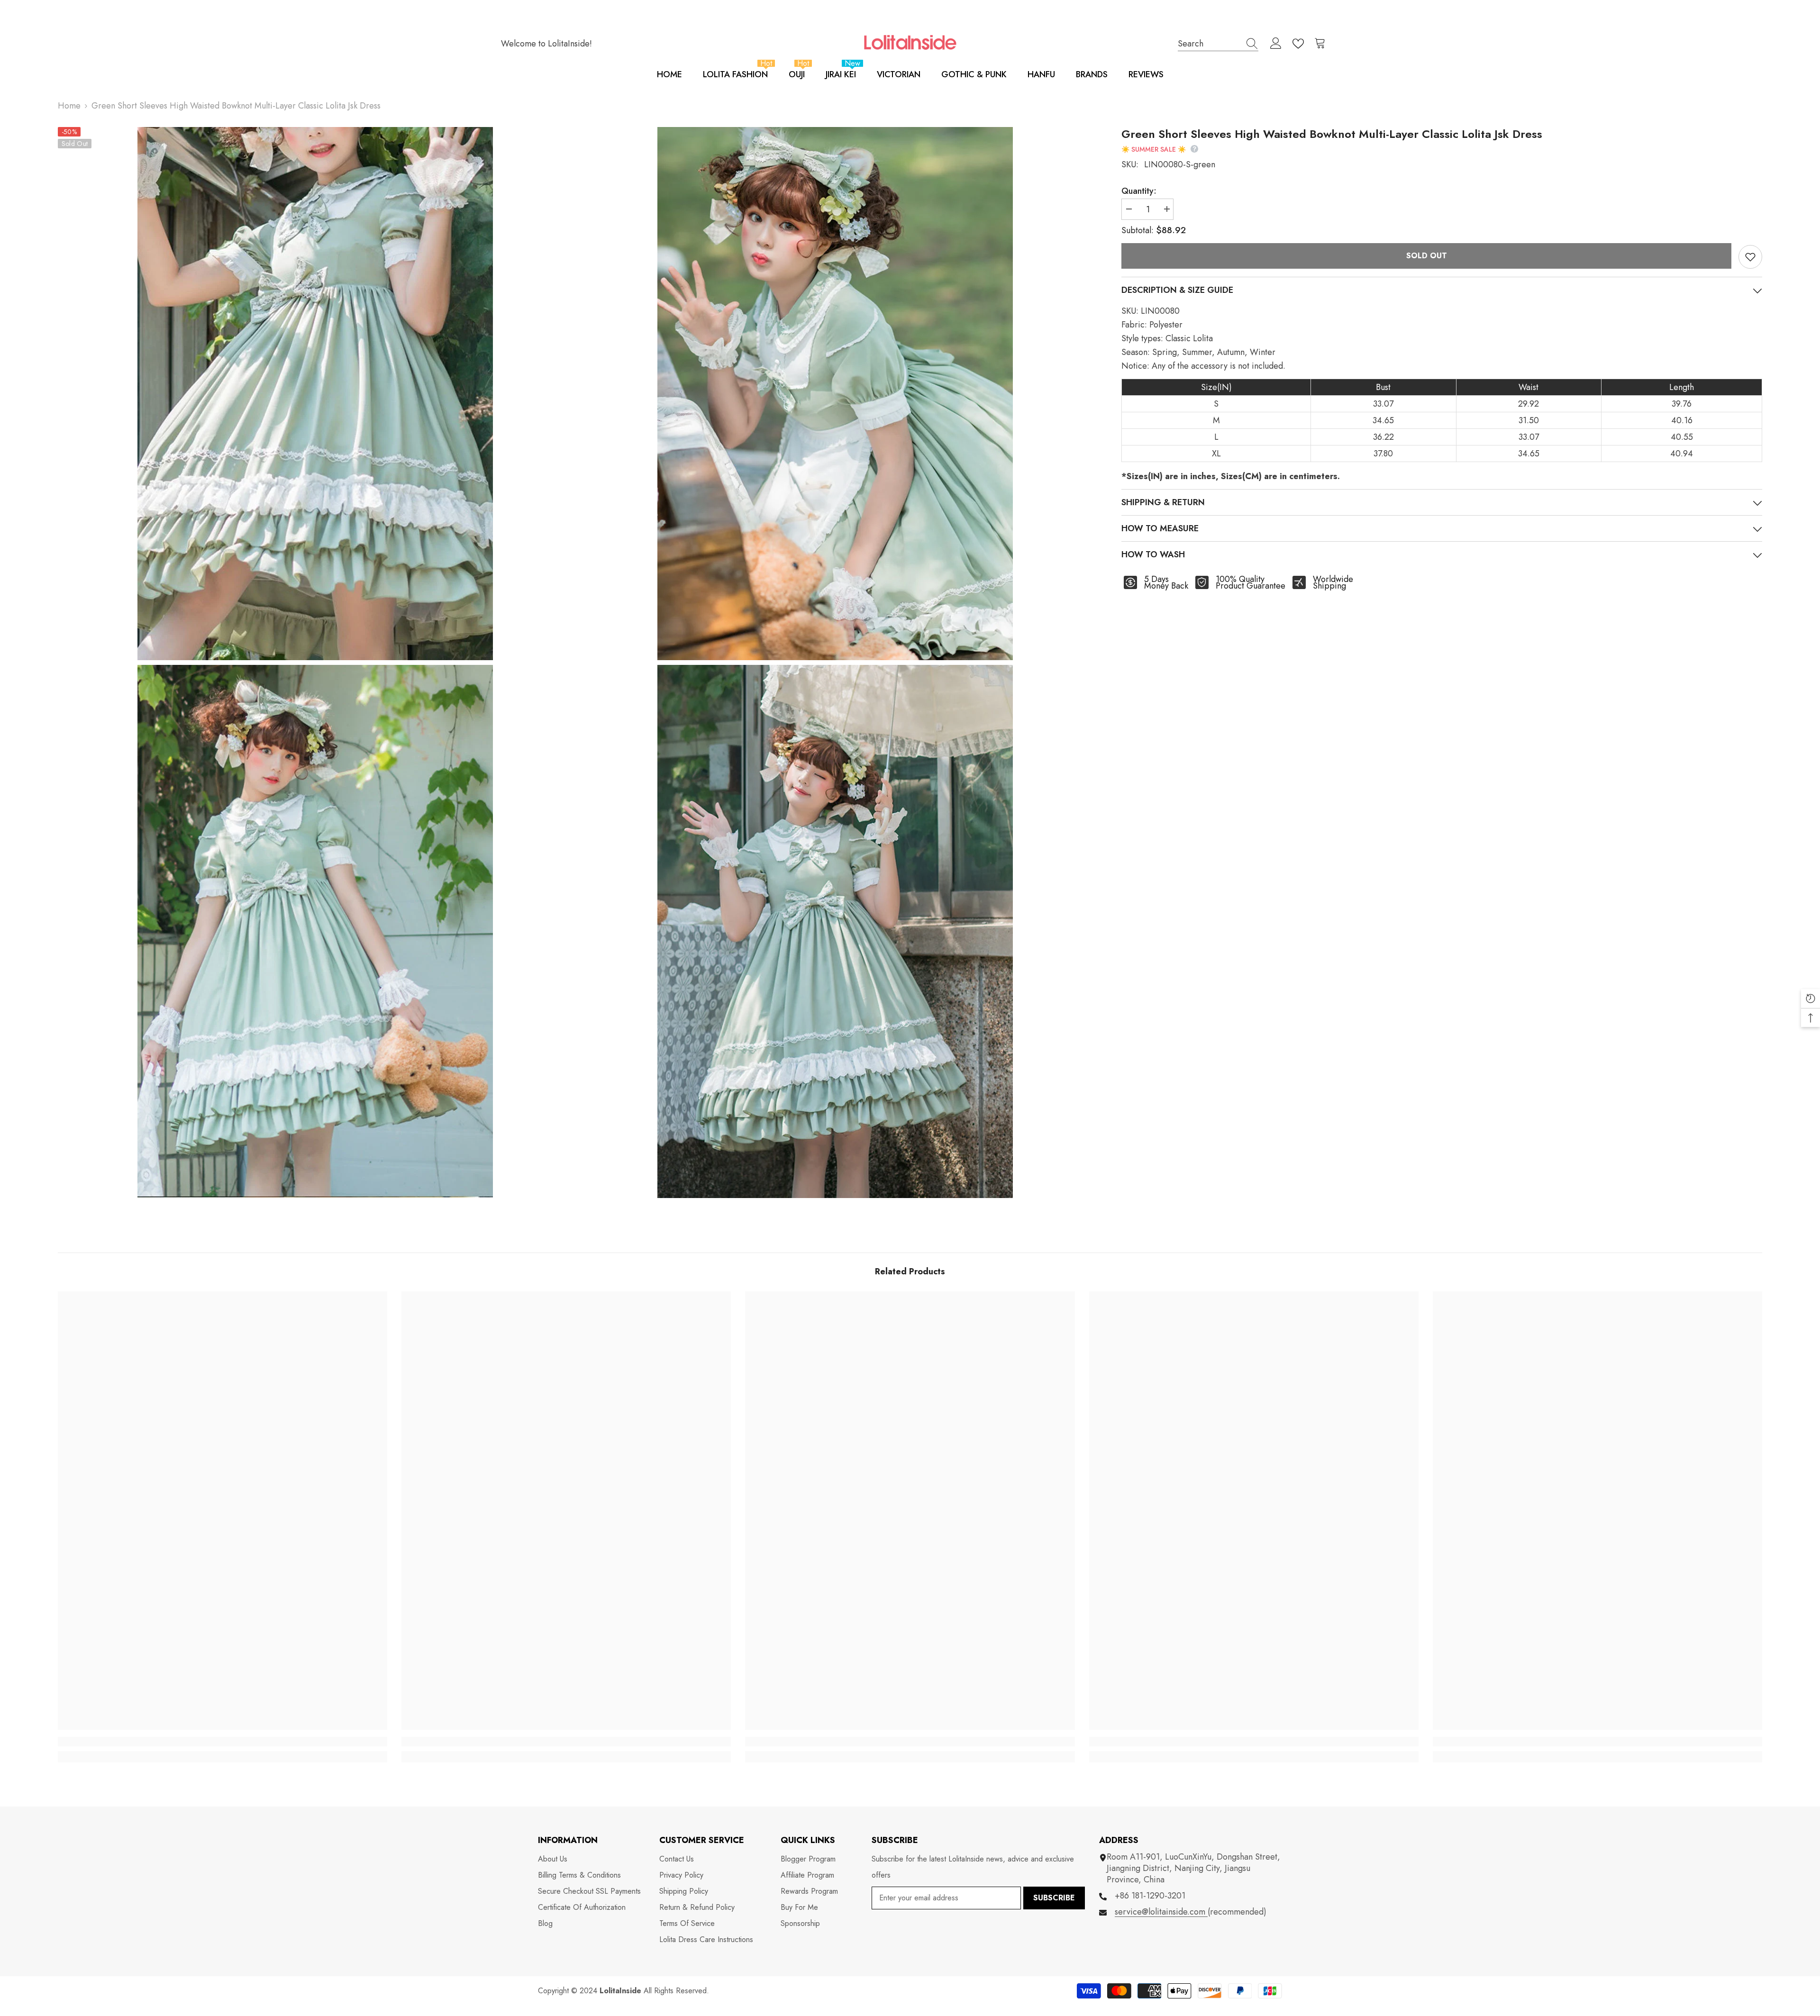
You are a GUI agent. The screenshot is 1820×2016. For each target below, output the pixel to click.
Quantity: (1139, 191)
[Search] (1218, 44)
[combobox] (1209, 43)
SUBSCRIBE (1054, 1898)
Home (69, 106)
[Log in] (1276, 44)
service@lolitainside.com (1161, 1912)
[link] (223, 1742)
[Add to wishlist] (1750, 257)
